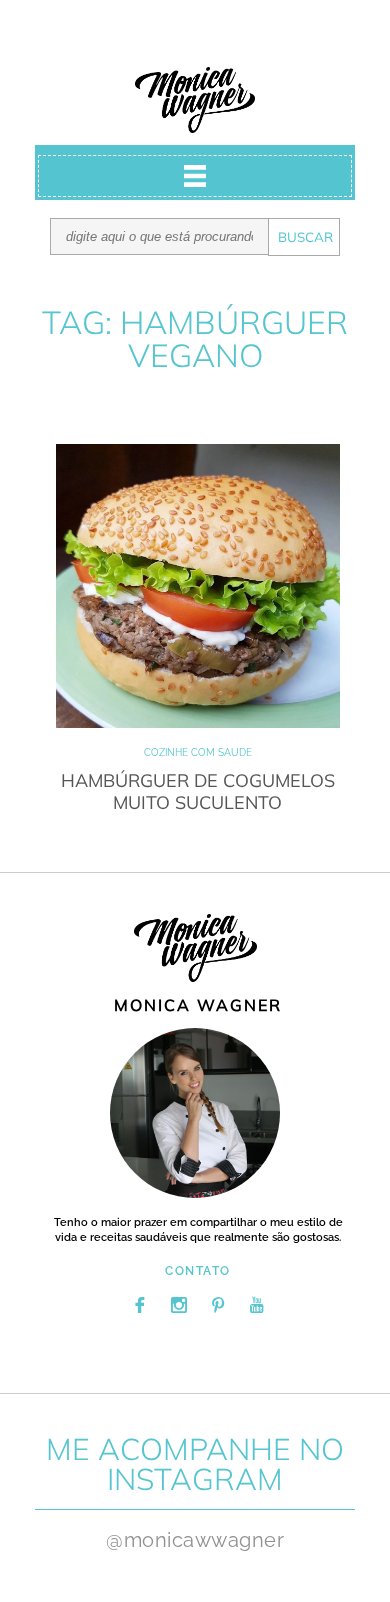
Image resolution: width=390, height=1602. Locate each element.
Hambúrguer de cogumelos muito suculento (198, 791)
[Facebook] (140, 1305)
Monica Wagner (195, 100)
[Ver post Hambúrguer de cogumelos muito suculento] (198, 586)
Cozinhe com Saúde (198, 752)
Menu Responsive (195, 176)
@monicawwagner (195, 1540)
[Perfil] (195, 1113)
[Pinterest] (218, 1305)
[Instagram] (179, 1305)
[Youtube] (257, 1305)
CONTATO (198, 1271)
